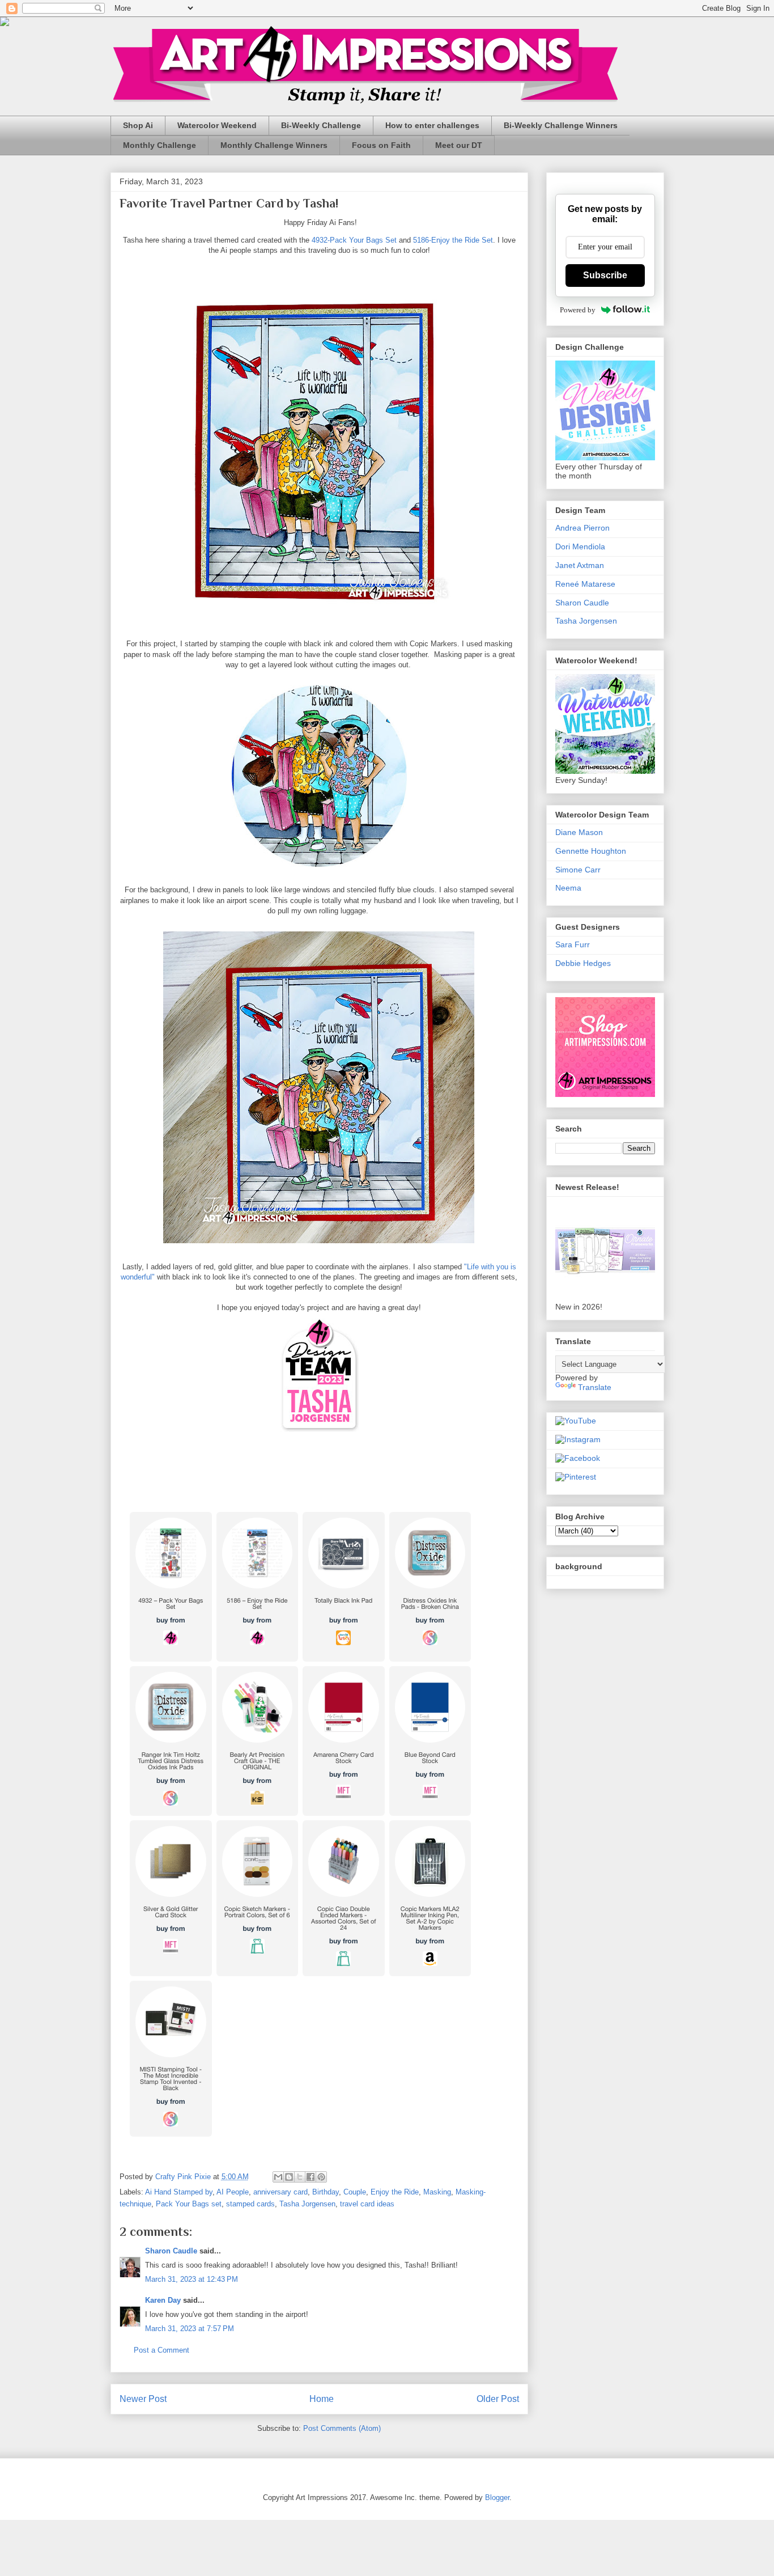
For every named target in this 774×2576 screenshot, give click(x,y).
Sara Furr (573, 944)
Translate (595, 1387)
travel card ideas (367, 2204)
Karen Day (163, 2300)
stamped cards (250, 2204)
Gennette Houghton (591, 851)
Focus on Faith (381, 145)
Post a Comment (161, 2350)
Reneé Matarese (585, 584)
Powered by (578, 310)
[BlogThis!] (289, 2177)
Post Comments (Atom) (342, 2428)
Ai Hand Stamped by (179, 2192)
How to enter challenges (432, 125)
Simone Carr (578, 870)
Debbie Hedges (583, 963)
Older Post (498, 2399)
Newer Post (143, 2399)
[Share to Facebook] (311, 2177)
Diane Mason (579, 832)
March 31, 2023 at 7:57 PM (190, 2329)
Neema (568, 888)
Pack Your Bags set (189, 2204)
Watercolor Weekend (217, 125)
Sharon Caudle (171, 2251)
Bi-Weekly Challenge (321, 125)
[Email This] (278, 2177)
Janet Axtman (580, 565)
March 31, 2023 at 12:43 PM (192, 2279)
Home (322, 2399)
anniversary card (280, 2192)
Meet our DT (459, 145)
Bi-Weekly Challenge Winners (561, 125)
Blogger (497, 2497)
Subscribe (605, 275)
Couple (355, 2192)
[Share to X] (300, 2177)
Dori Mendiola (580, 546)
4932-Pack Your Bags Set (354, 240)
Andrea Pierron (582, 528)
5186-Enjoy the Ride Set (453, 240)
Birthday (326, 2192)
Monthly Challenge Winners (274, 145)
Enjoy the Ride (395, 2192)
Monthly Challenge (160, 145)
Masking (437, 2192)
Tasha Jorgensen (307, 2204)
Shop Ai (138, 125)
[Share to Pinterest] (321, 2177)
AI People (233, 2192)
